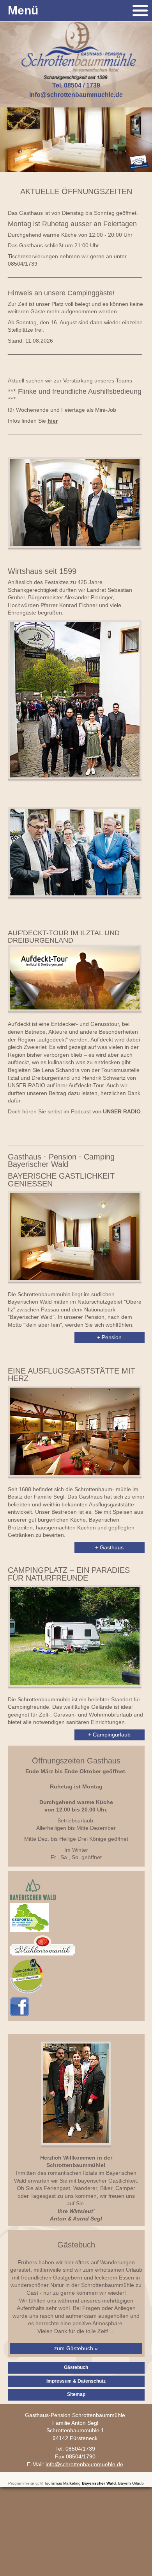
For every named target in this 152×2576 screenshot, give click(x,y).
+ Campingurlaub (109, 1735)
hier (53, 421)
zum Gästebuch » (76, 2348)
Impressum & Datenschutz (76, 2381)
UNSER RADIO (122, 1111)
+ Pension (109, 1337)
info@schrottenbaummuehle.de (76, 95)
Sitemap (76, 2394)
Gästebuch (76, 2367)
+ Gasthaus (109, 1547)
